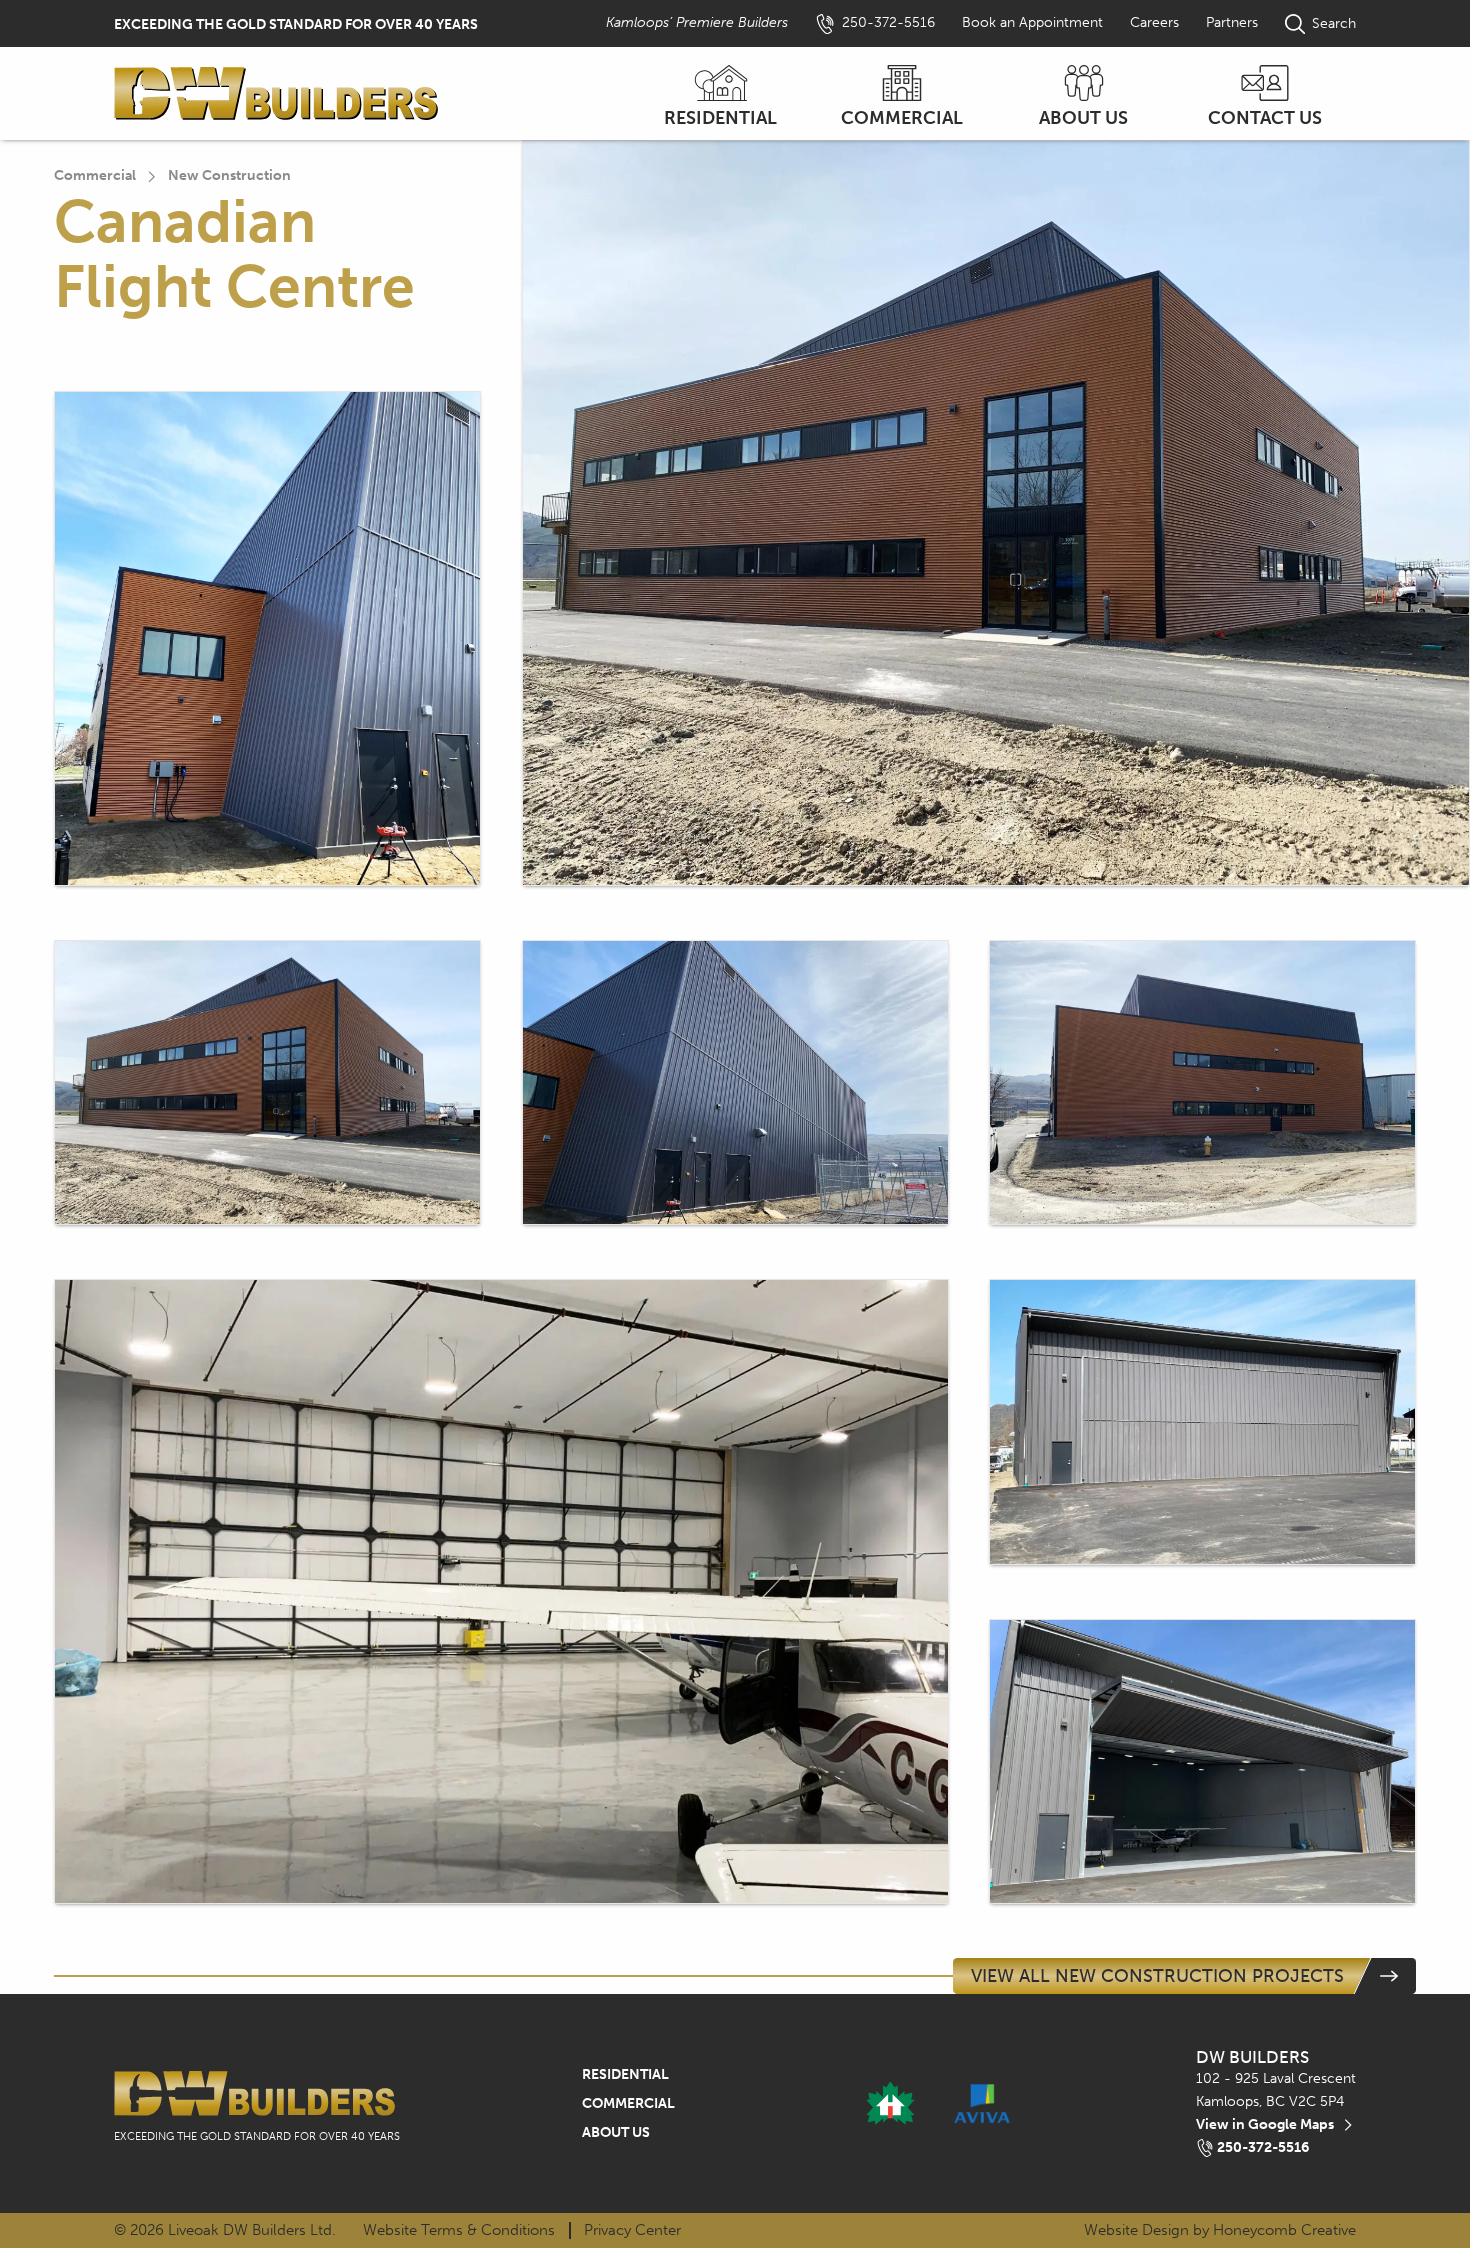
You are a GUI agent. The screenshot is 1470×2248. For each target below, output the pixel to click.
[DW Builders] (276, 93)
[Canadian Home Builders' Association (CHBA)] (891, 2104)
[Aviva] (982, 2104)
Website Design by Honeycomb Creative (1220, 2230)
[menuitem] (721, 93)
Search (1334, 23)
